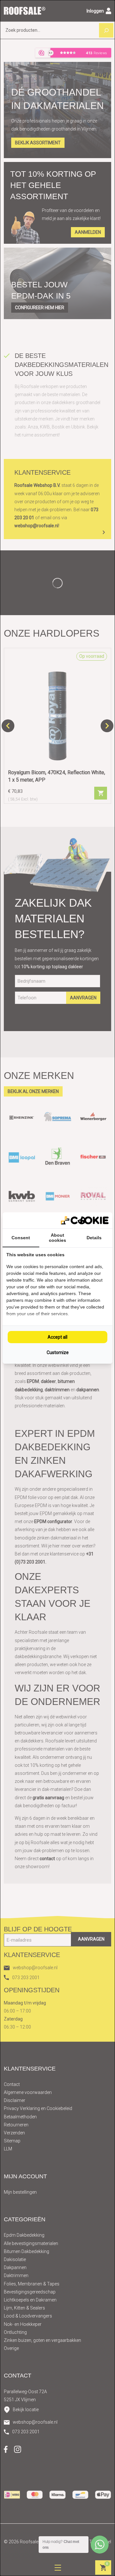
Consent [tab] (21, 1238)
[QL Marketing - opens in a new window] (85, 1220)
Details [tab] (94, 1238)
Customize (58, 1352)
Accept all (57, 1337)
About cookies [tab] (57, 1238)
